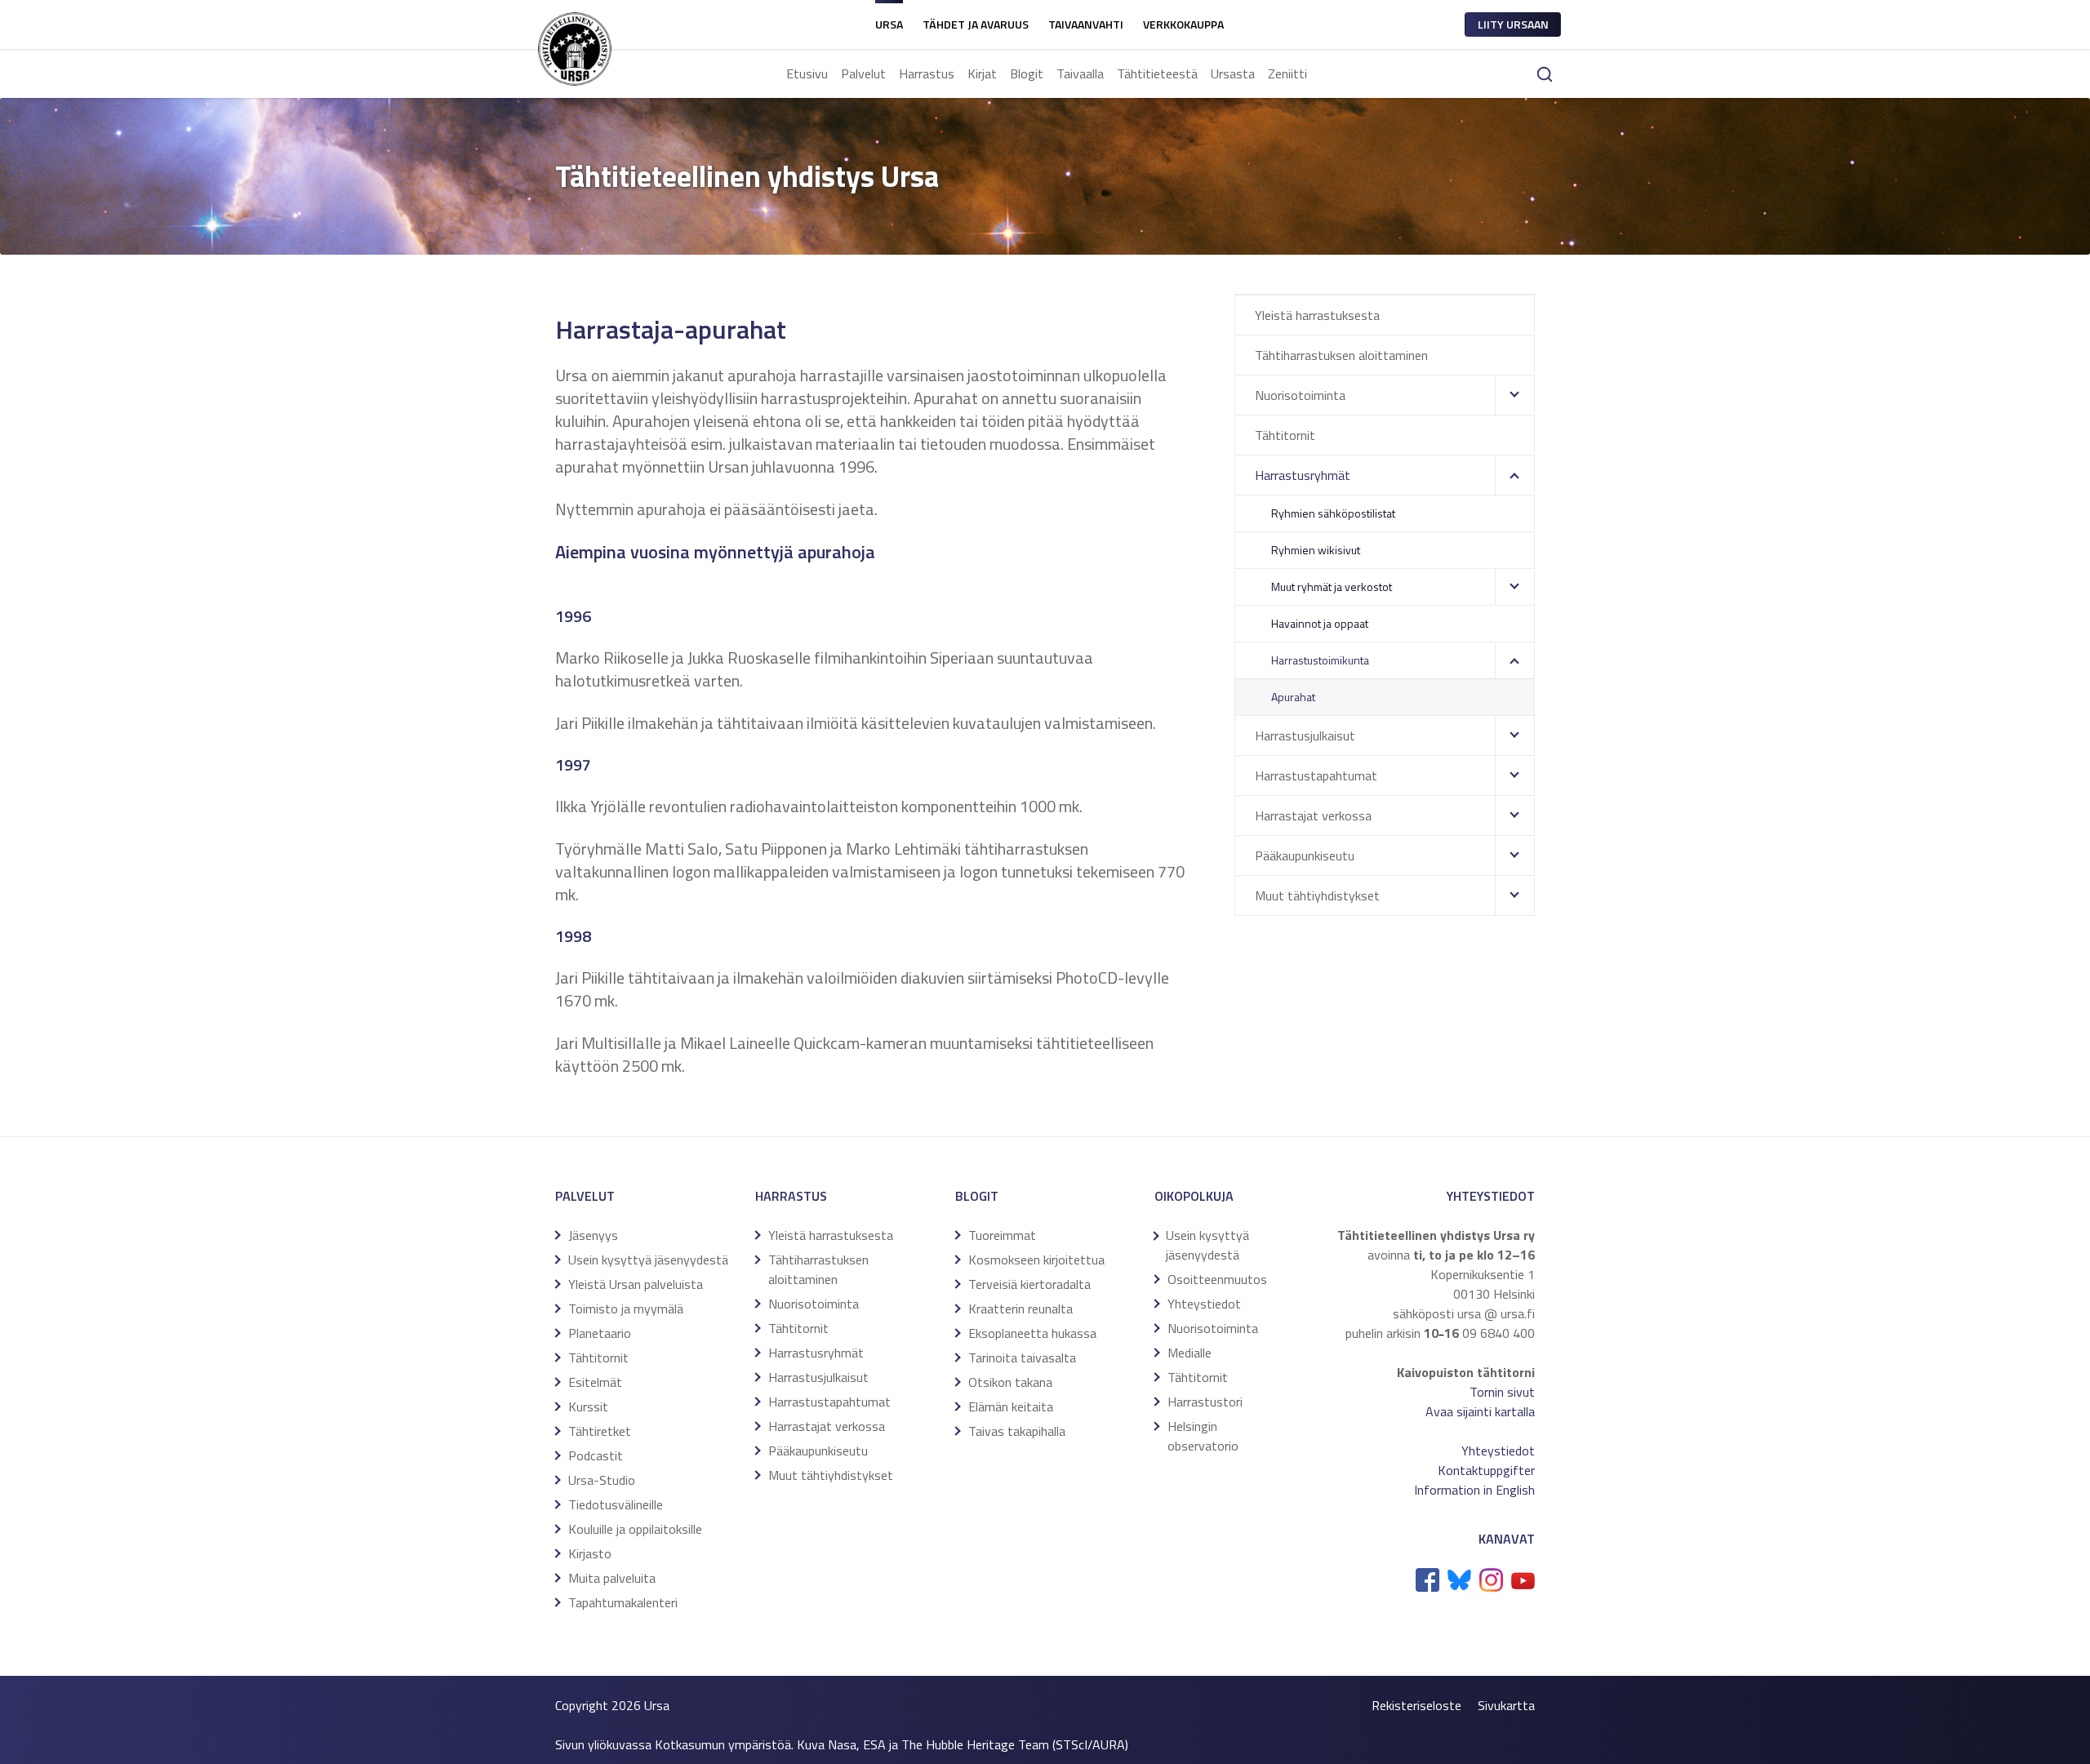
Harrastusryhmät (1303, 475)
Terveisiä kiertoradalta (1029, 1284)
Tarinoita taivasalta (1022, 1357)
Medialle (1190, 1353)
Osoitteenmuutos (1217, 1279)
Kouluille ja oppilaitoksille (635, 1529)
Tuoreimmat (1002, 1235)
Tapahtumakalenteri (623, 1602)
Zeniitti (1287, 73)
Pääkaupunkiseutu (1305, 855)
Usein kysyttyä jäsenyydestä (648, 1260)
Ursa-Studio (602, 1480)
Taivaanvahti (1086, 24)
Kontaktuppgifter (1486, 1470)
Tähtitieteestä (1157, 73)
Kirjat (982, 73)
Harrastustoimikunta (1320, 660)
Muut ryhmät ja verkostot (1332, 587)
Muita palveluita (612, 1578)
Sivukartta (1506, 1705)
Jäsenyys (593, 1235)
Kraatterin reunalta (1021, 1309)
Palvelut (863, 73)
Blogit (1027, 73)
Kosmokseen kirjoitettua (1036, 1260)
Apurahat (1293, 697)
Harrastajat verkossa (1313, 815)
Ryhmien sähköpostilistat (1333, 513)
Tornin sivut (1502, 1392)
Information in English (1474, 1490)
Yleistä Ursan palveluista (636, 1284)
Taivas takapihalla (1017, 1431)
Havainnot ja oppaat (1320, 623)
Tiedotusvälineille (616, 1504)
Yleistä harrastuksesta (1317, 315)
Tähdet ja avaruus (976, 24)
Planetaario (600, 1333)
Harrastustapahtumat (1316, 775)
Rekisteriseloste (1416, 1705)
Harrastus (927, 73)
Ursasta (1233, 73)
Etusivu (807, 73)
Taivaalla (1080, 73)
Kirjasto (590, 1553)
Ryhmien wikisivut (1316, 550)
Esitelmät (595, 1382)
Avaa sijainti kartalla (1480, 1411)
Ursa (889, 24)
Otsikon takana (1010, 1382)
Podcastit (596, 1455)
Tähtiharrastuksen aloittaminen (1341, 355)
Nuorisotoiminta (1300, 395)
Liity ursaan (1513, 24)
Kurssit (588, 1406)
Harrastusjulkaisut (1305, 735)
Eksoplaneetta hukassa (1032, 1333)
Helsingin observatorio (1203, 1436)
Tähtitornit (1285, 435)
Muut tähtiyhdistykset (1317, 895)
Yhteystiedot (1204, 1304)
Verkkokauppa (1183, 24)
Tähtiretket (600, 1431)
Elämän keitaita (1011, 1406)
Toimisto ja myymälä (626, 1309)
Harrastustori (1205, 1402)
